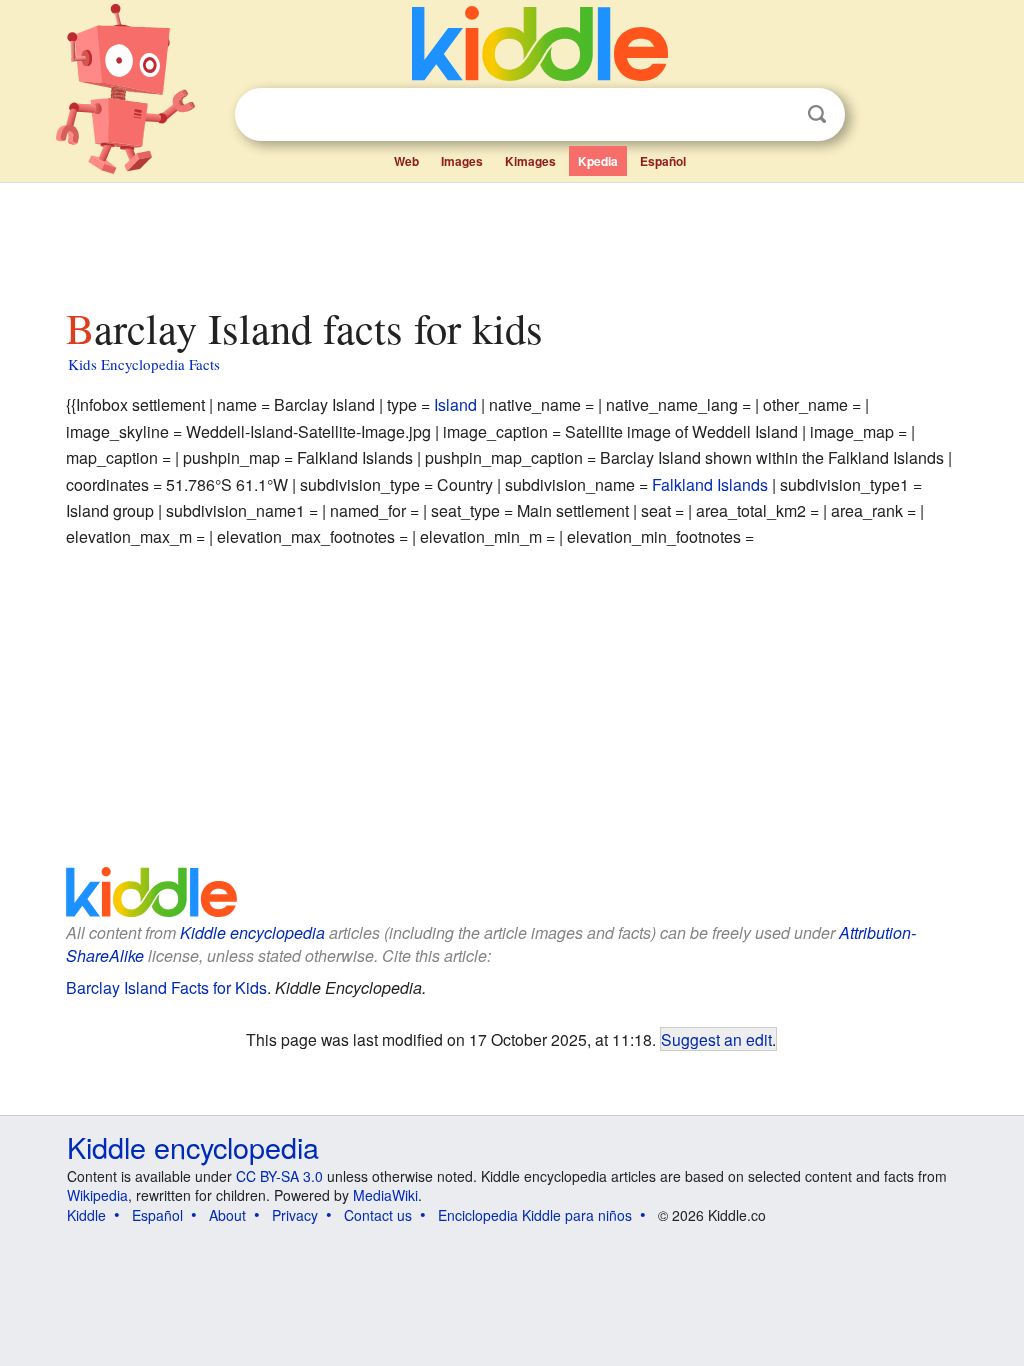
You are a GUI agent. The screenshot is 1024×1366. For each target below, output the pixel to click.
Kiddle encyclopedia (252, 932)
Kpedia (598, 161)
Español (663, 161)
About (227, 1215)
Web (406, 161)
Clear (776, 115)
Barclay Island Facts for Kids (166, 987)
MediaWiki (385, 1195)
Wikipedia (97, 1195)
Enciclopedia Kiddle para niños (535, 1215)
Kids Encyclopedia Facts (144, 364)
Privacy (295, 1215)
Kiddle (86, 1215)
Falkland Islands (710, 484)
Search (817, 114)
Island (455, 404)
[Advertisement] (511, 239)
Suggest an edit (716, 1039)
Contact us (378, 1215)
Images (462, 161)
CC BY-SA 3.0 (279, 1176)
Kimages (530, 161)
